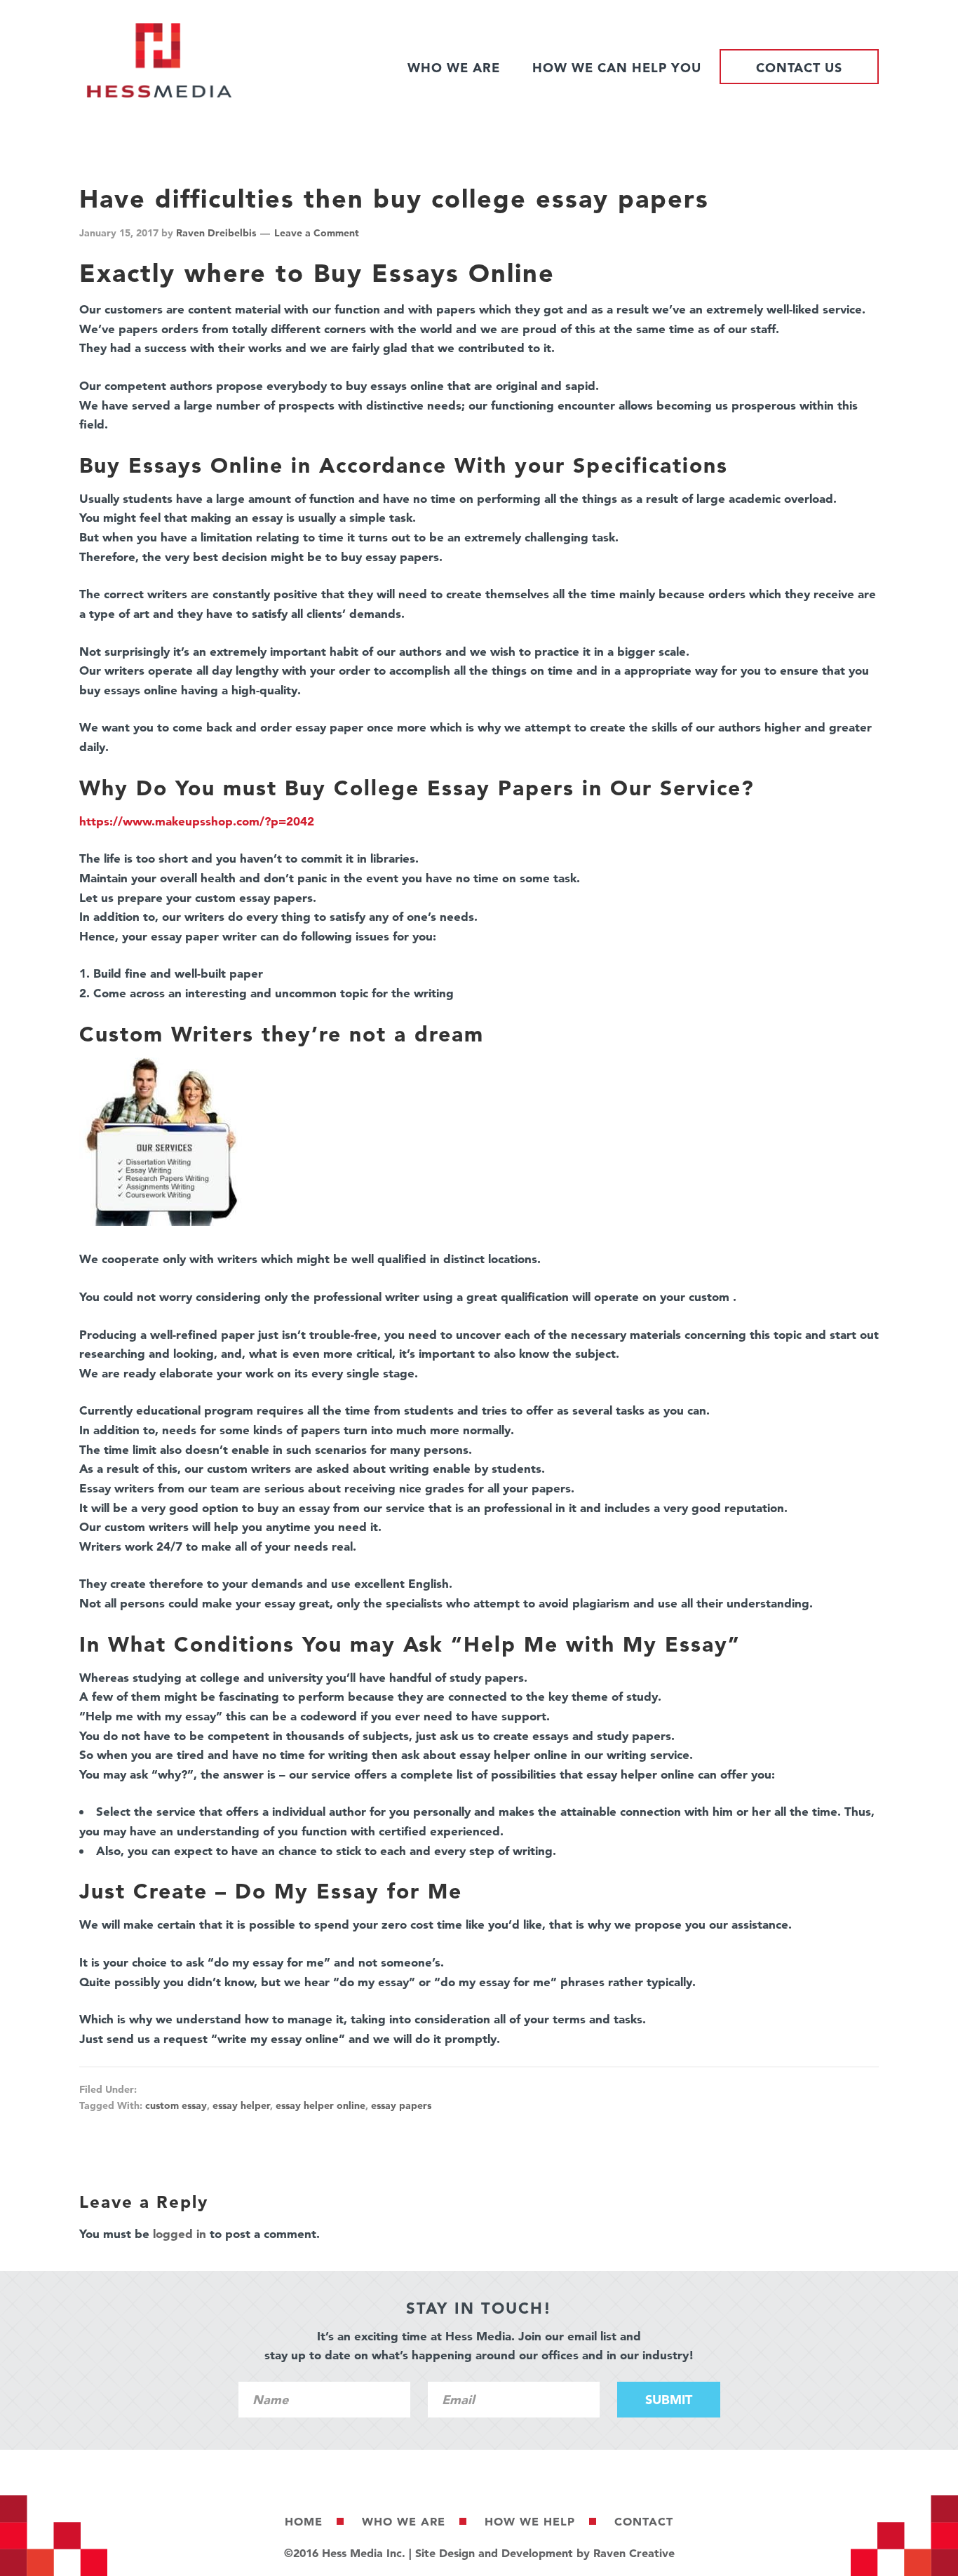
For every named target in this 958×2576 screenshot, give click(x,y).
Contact (644, 2521)
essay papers (401, 2105)
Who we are (404, 2521)
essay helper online (321, 2105)
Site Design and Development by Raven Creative (545, 2553)
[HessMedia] (159, 94)
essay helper (241, 2105)
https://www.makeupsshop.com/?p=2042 (197, 821)
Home (304, 2521)
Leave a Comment (317, 233)
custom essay (176, 2105)
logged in (180, 2233)
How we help (530, 2521)
